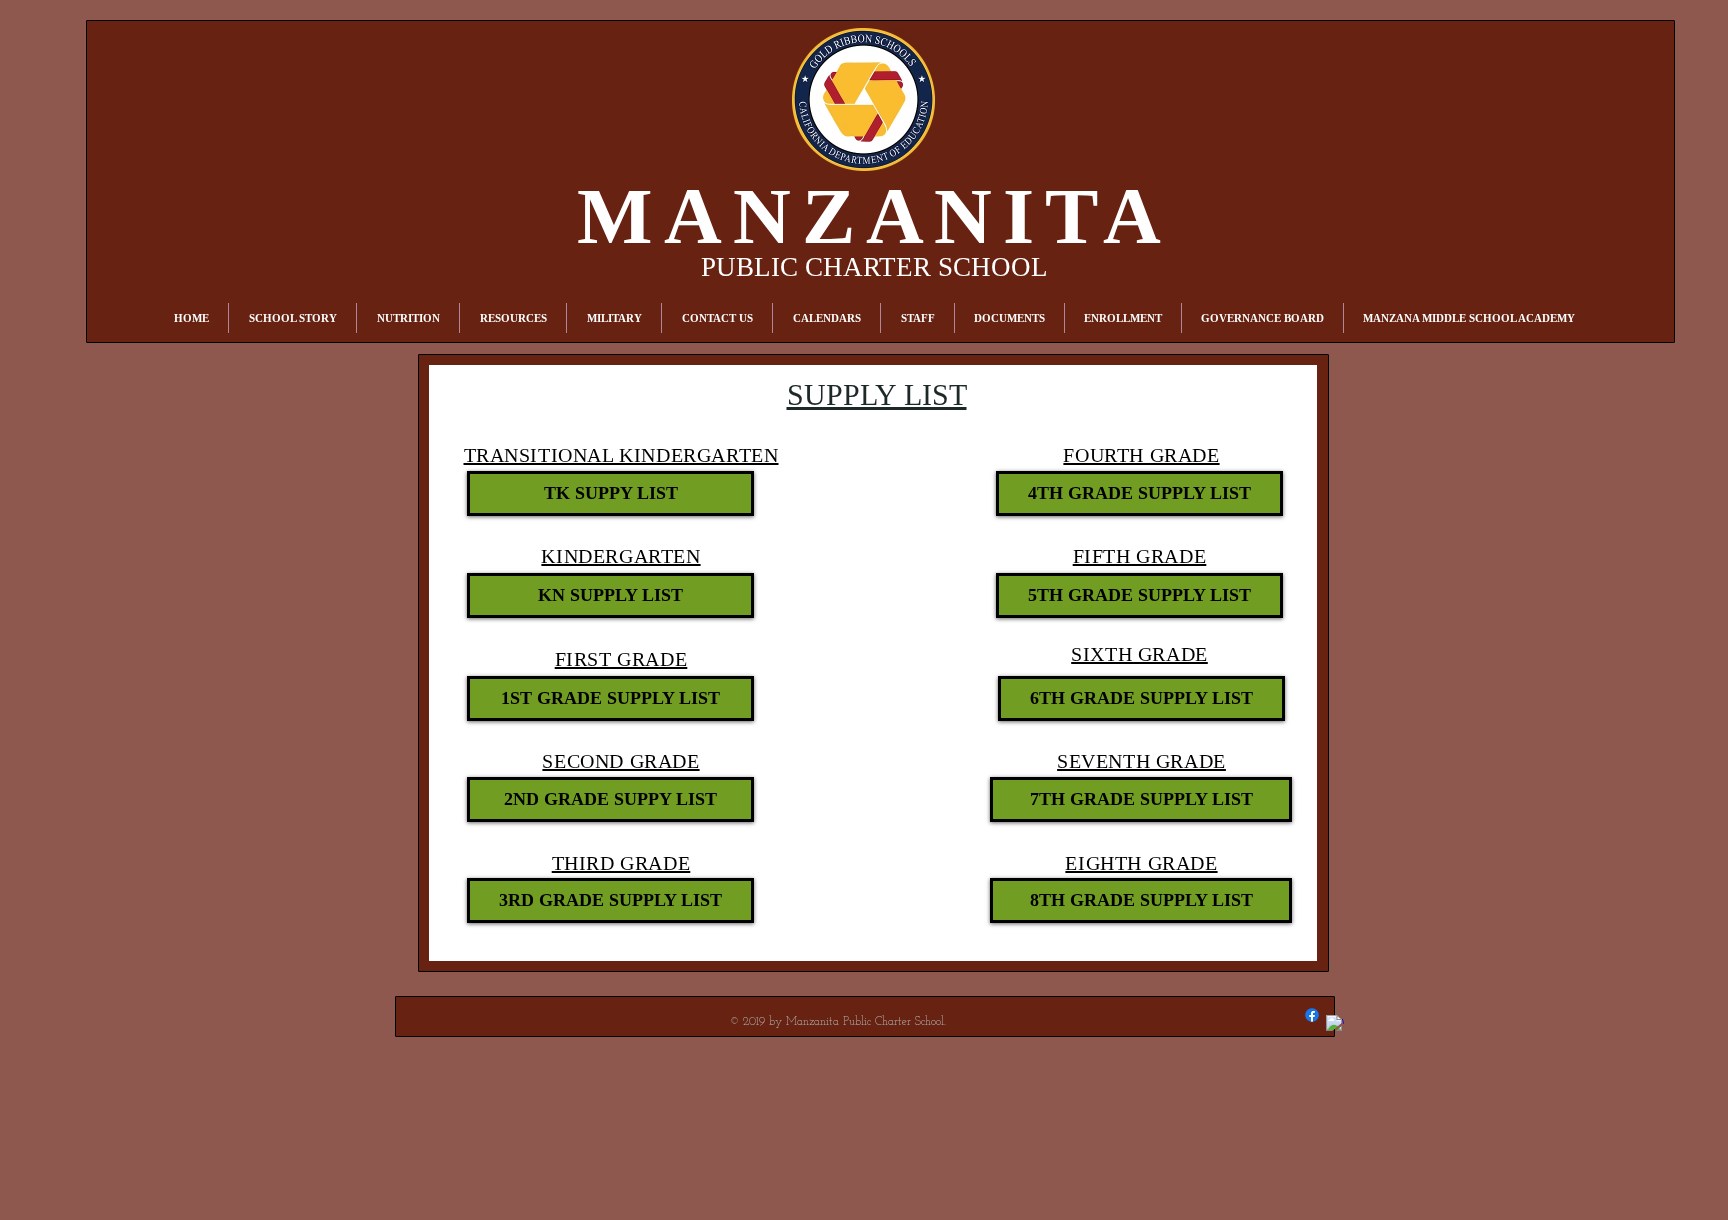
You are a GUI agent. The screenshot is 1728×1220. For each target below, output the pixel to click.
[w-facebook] (1335, 1024)
